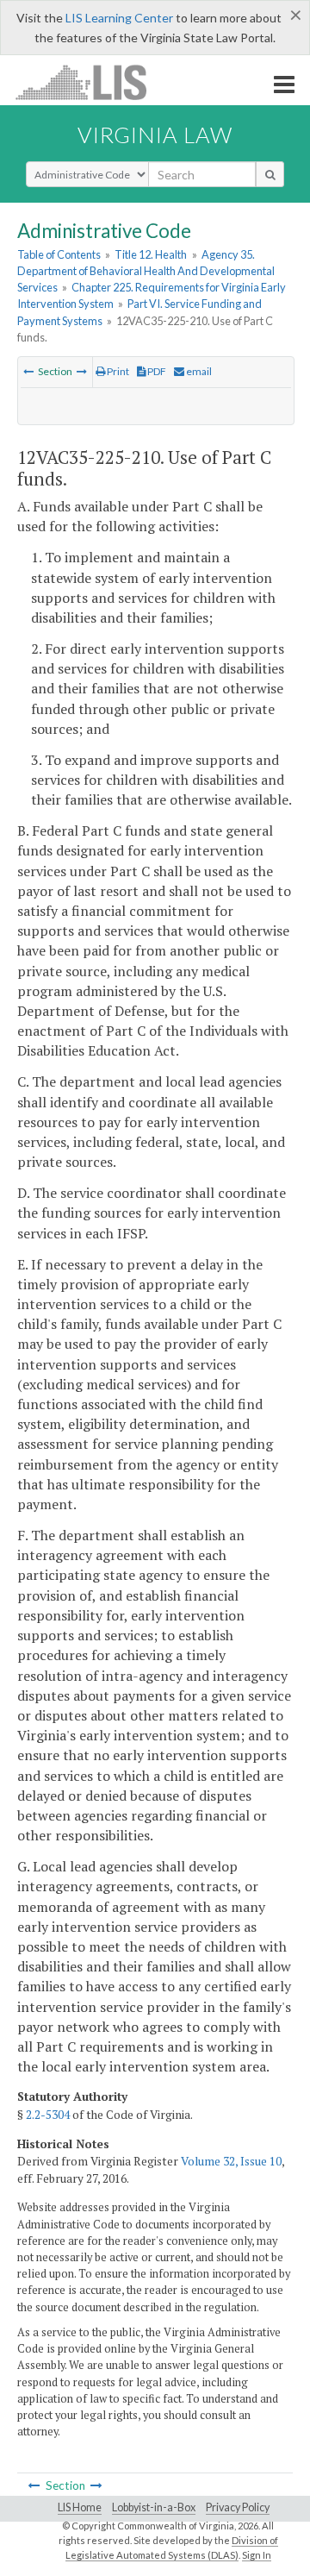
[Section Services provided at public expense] (82, 371)
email (198, 371)
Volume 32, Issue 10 (231, 2161)
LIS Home (80, 2507)
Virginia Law (155, 135)
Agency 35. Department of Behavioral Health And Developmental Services (146, 271)
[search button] (270, 174)
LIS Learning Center (119, 18)
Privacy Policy (238, 2507)
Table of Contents (59, 254)
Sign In (257, 2555)
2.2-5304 (48, 2115)
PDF (156, 371)
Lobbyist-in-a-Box (154, 2507)
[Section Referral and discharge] (28, 371)
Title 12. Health (151, 254)
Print (117, 371)
